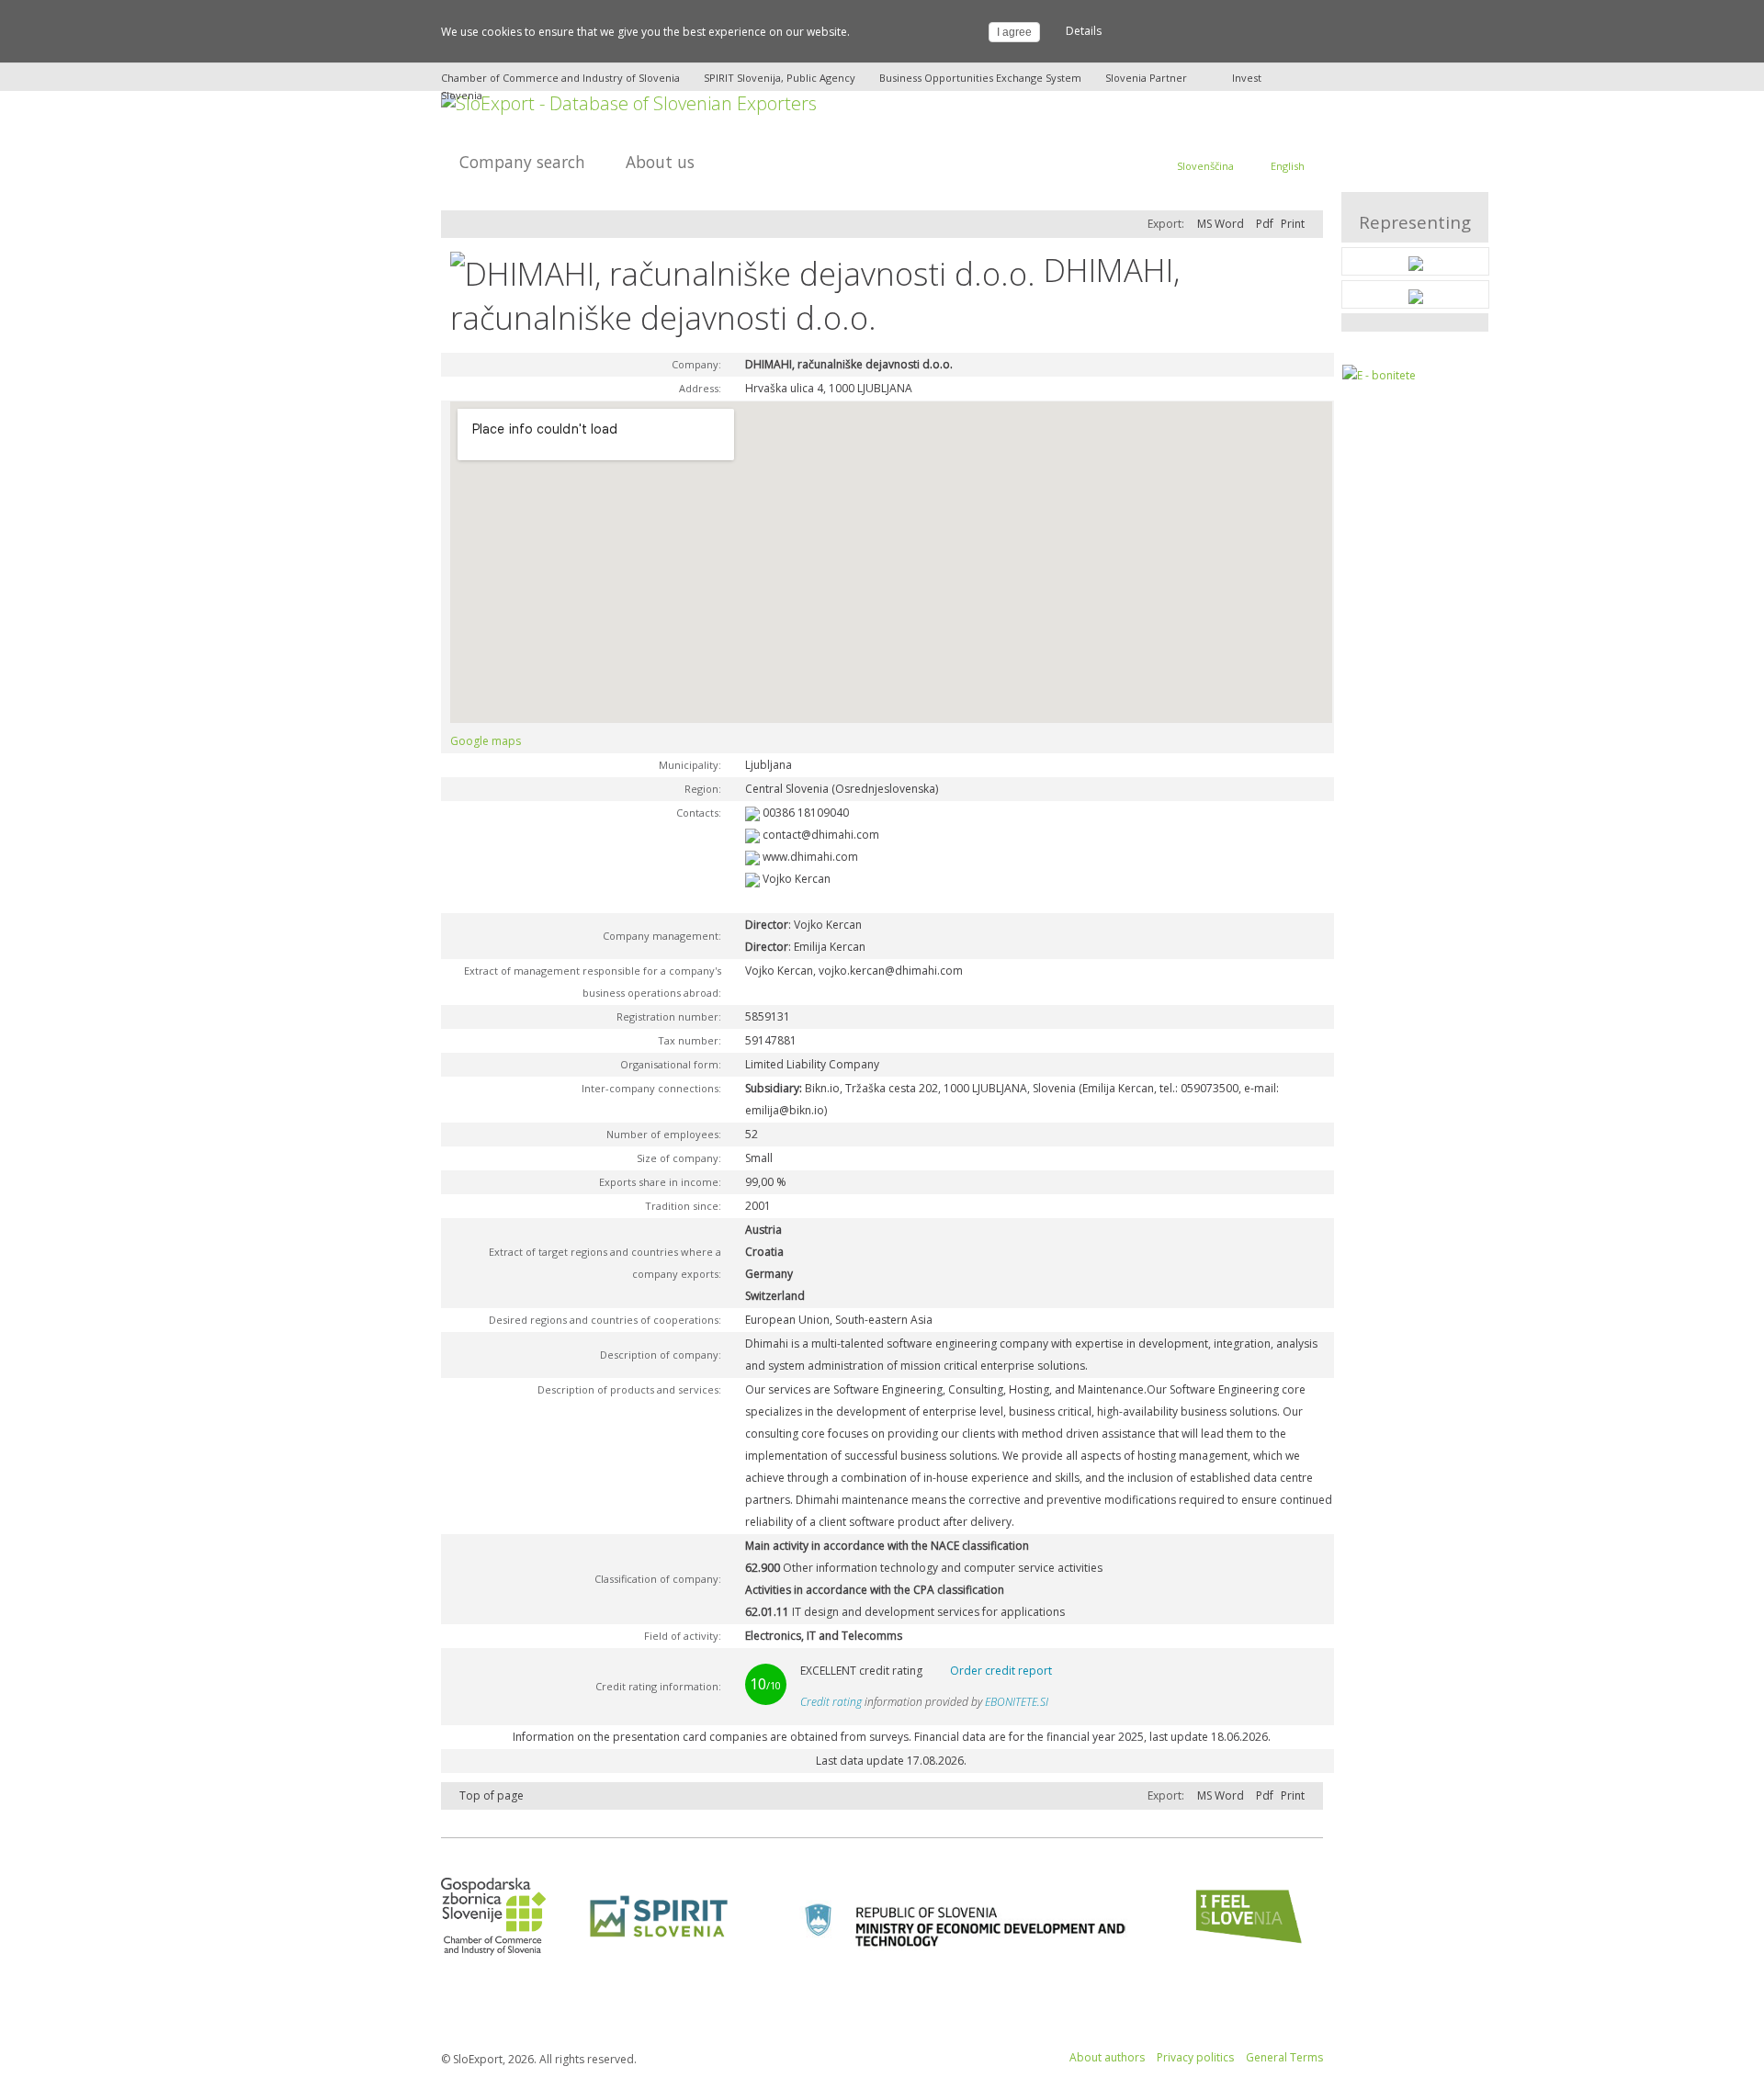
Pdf (1265, 224)
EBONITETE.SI (1017, 1702)
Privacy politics (1195, 2057)
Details (1084, 31)
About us (660, 162)
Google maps (486, 741)
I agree (1014, 32)
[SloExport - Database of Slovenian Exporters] (629, 102)
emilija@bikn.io (785, 1110)
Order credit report (1001, 1671)
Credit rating (831, 1702)
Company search (522, 162)
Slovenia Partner (1146, 78)
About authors (1107, 2057)
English (1288, 166)
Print (1293, 224)
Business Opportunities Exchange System (980, 78)
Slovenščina (1205, 166)
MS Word (1221, 224)
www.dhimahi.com (810, 857)
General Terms (1284, 2057)
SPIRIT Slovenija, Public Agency (780, 78)
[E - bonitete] (1379, 375)
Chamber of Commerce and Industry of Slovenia (560, 78)
